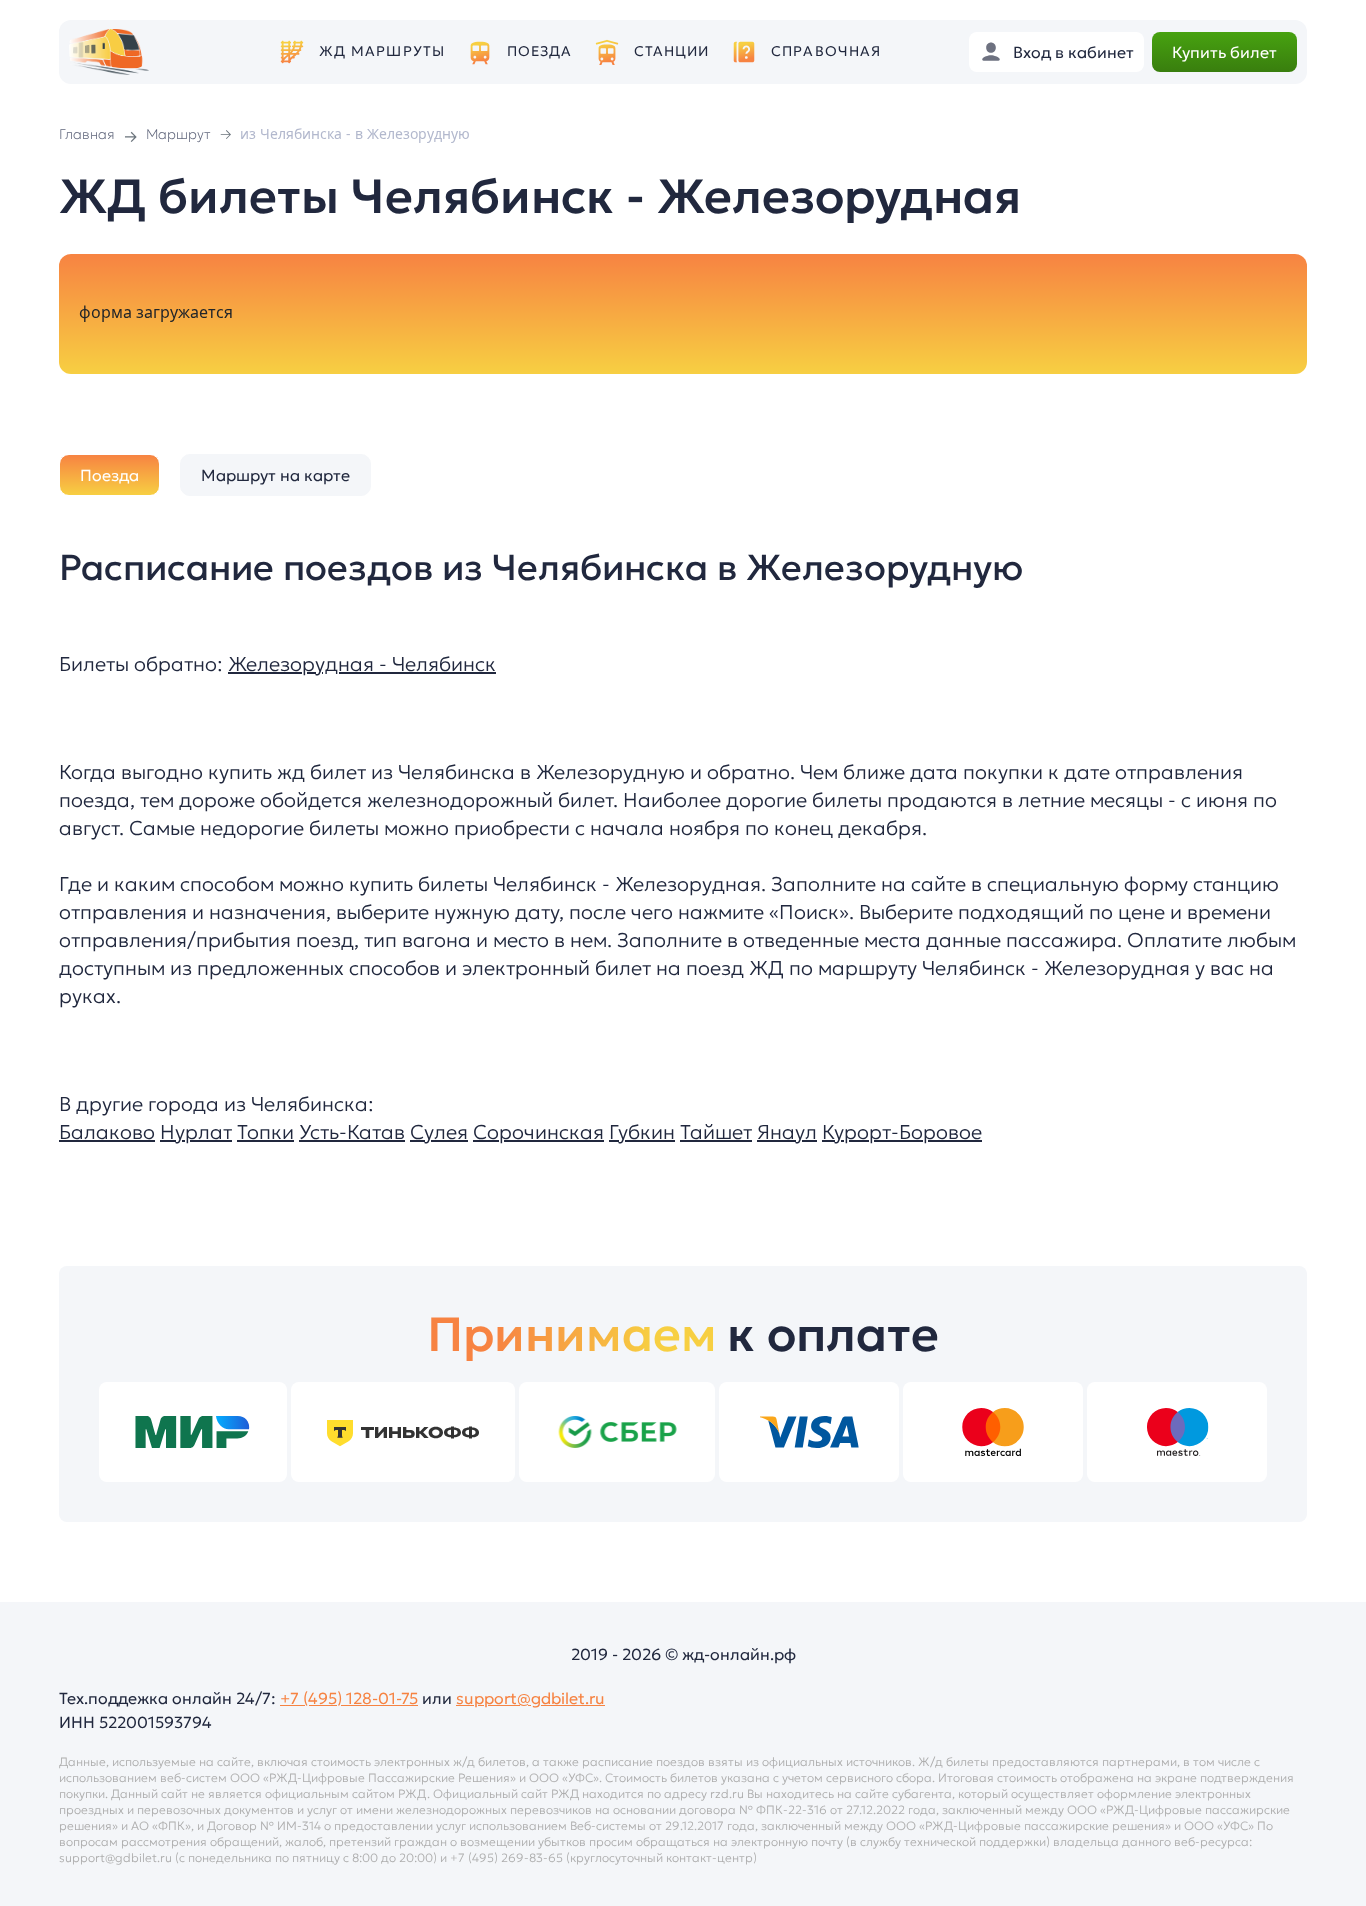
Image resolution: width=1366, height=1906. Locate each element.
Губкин (642, 1132)
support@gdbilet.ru (530, 1698)
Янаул (787, 1132)
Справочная (826, 51)
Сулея (439, 1132)
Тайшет (716, 1132)
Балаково (107, 1132)
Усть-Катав (352, 1132)
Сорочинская (538, 1132)
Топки (265, 1132)
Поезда (540, 51)
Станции (672, 51)
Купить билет (1224, 52)
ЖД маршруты (382, 51)
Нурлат (196, 1132)
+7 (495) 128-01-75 (349, 1698)
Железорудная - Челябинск (362, 664)
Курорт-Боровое (902, 1132)
